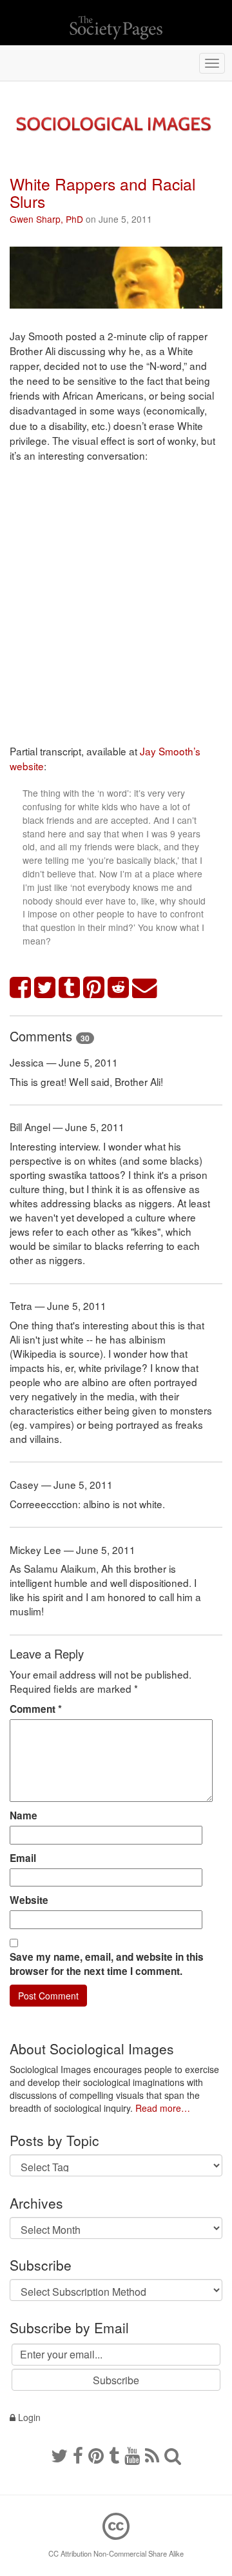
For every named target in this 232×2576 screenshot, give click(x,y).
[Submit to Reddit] (119, 988)
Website (29, 1900)
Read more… (163, 2108)
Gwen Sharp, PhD (46, 219)
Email (23, 1858)
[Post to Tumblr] (70, 988)
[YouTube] (132, 2455)
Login (28, 2417)
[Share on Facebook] (21, 988)
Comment (36, 1709)
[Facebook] (78, 2455)
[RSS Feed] (152, 2455)
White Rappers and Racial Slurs (102, 192)
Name (24, 1815)
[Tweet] (45, 988)
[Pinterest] (96, 2455)
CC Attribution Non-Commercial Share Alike (116, 2553)
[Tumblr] (114, 2455)
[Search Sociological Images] (173, 2455)
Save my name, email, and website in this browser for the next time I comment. (107, 1964)
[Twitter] (59, 2455)
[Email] (145, 988)
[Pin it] (94, 988)
